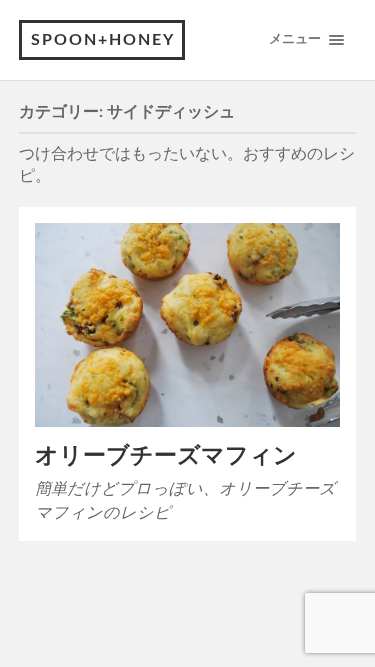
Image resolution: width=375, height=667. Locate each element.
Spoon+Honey (103, 40)
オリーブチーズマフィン (166, 456)
